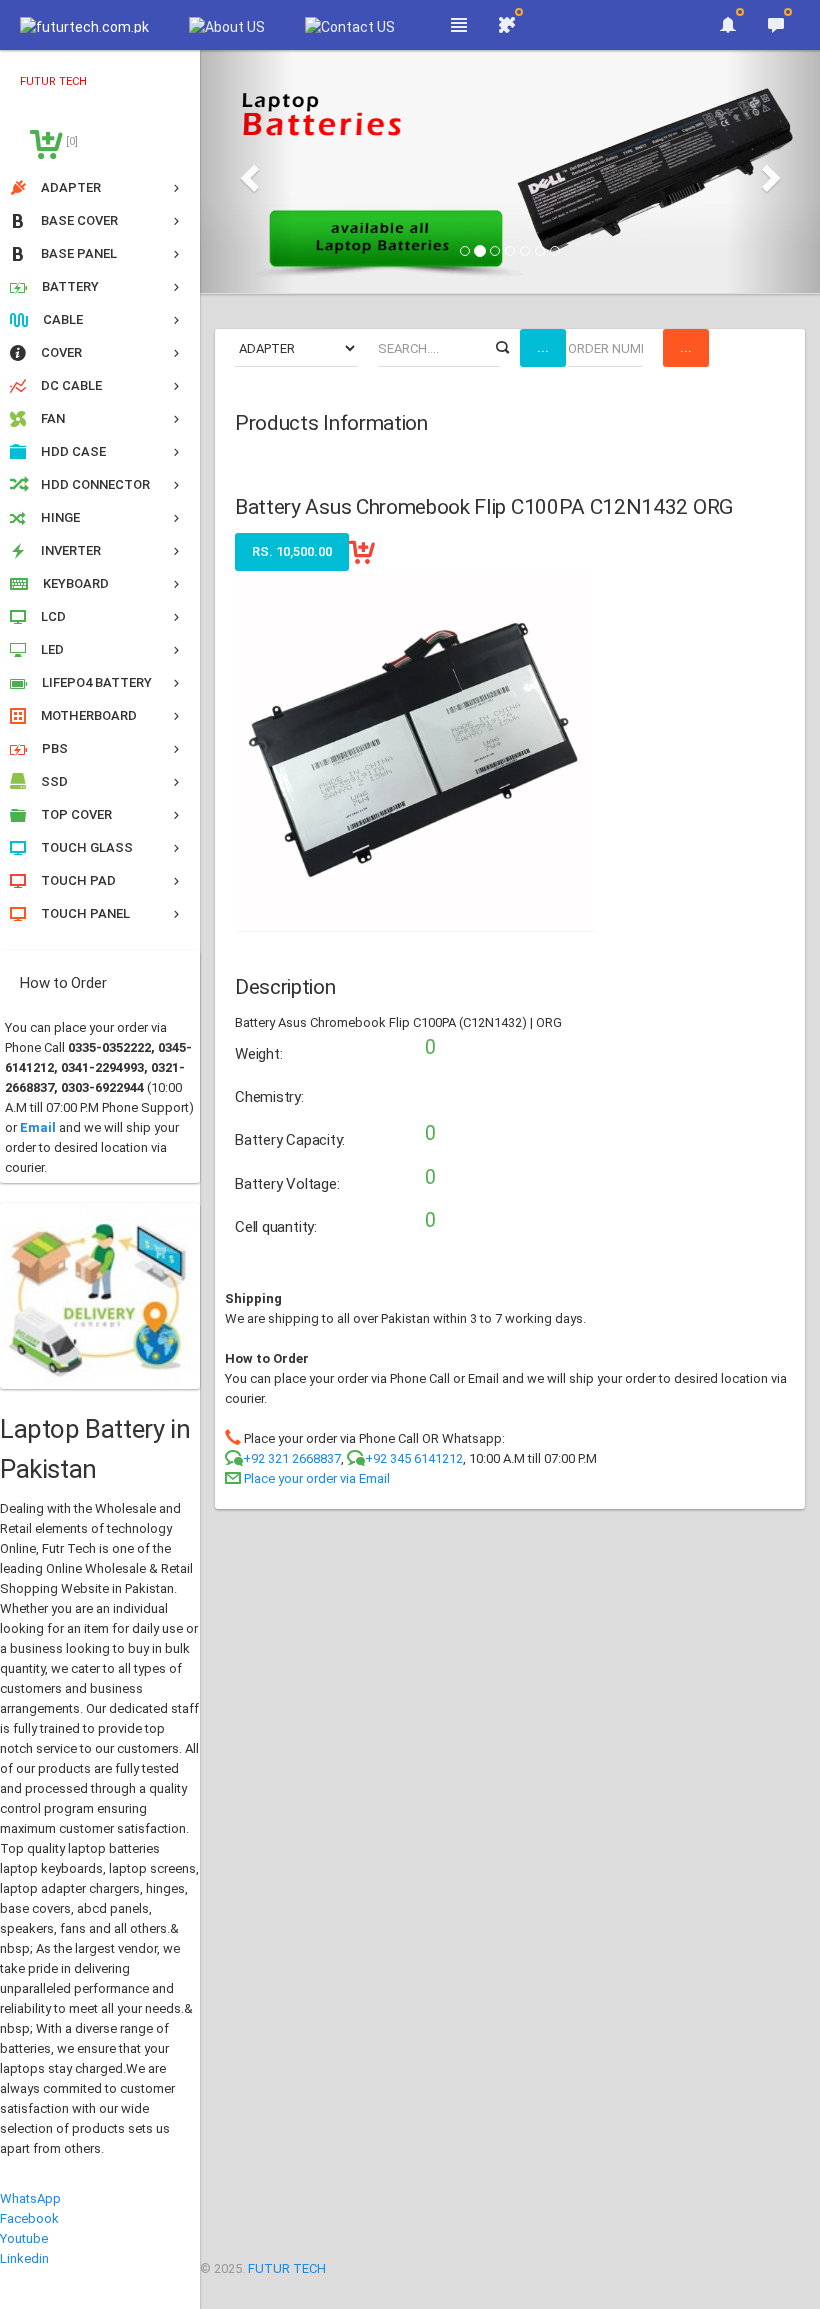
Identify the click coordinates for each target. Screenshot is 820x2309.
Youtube (24, 2238)
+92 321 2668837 (292, 1458)
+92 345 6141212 (414, 1458)
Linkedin (24, 2258)
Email (38, 1127)
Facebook (29, 2218)
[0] (70, 141)
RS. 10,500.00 (292, 551)
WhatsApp (30, 2198)
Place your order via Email (317, 1478)
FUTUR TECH (287, 2268)
